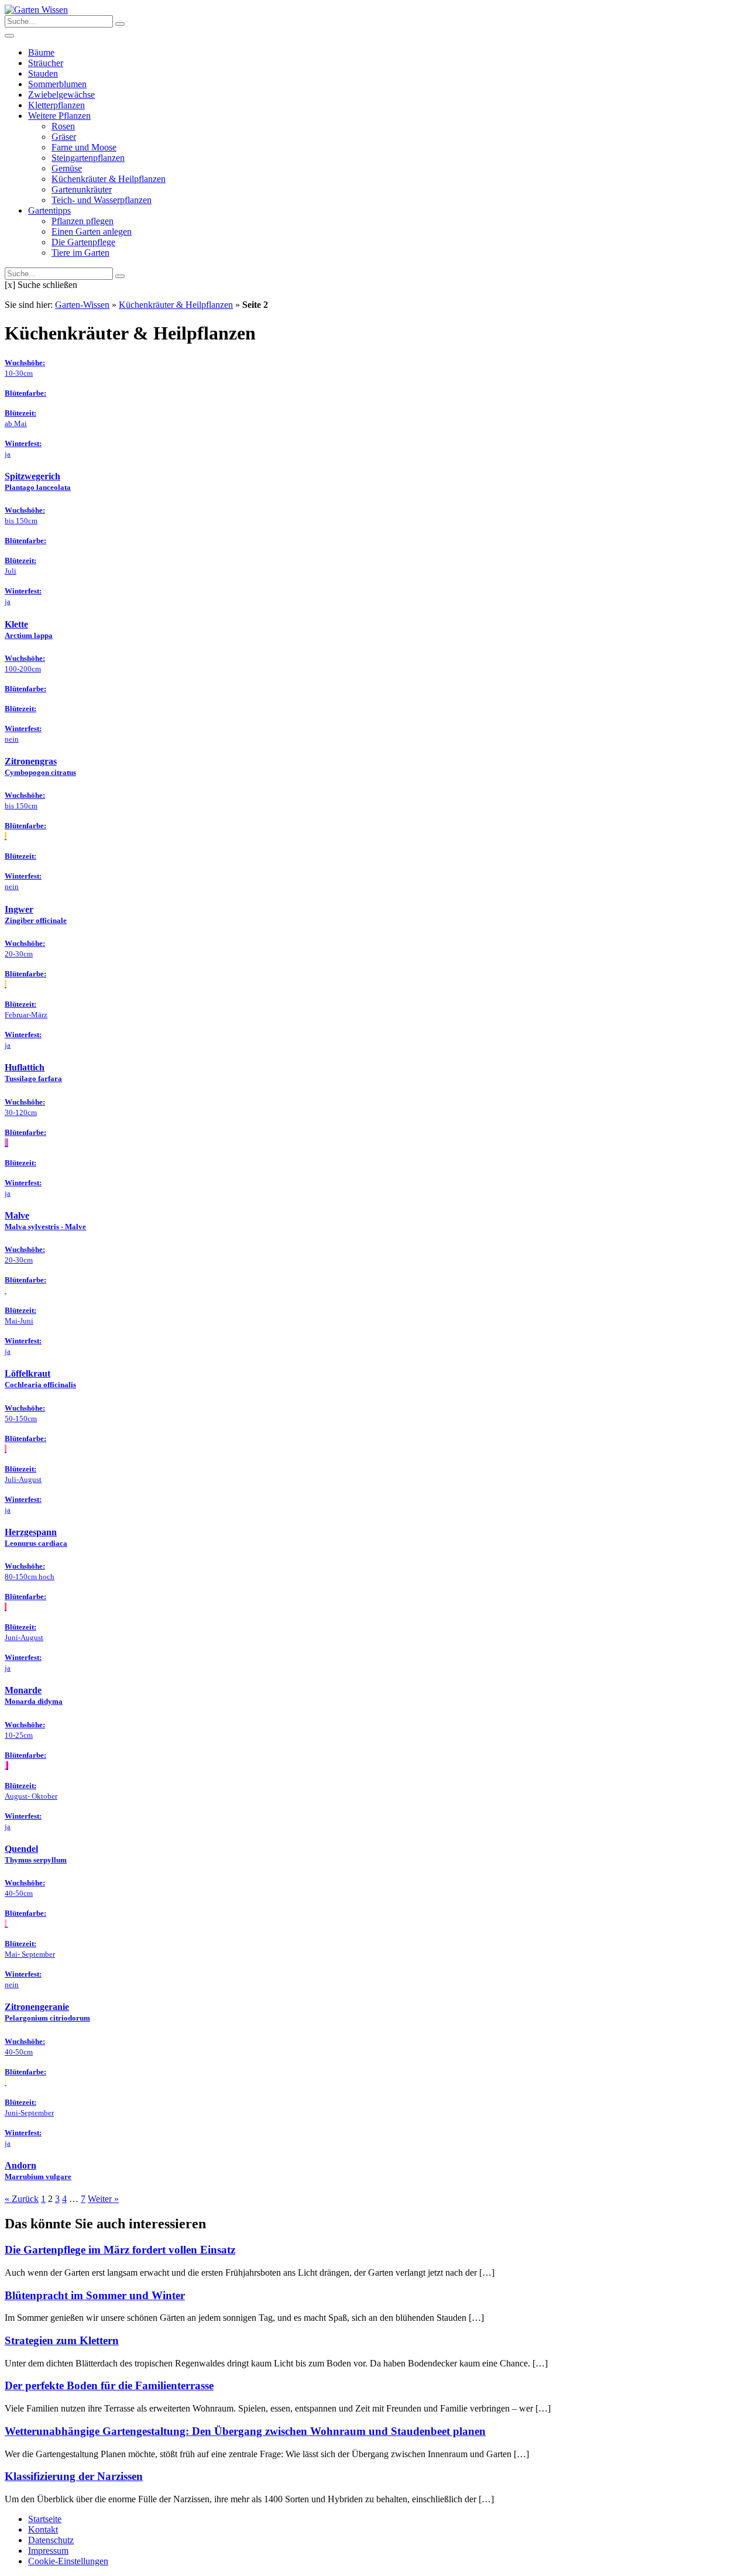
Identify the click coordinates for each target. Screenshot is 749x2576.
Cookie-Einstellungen (68, 2561)
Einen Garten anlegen (92, 231)
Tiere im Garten (80, 253)
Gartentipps (49, 210)
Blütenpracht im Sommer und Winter (95, 2295)
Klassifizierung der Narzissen (74, 2476)
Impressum (48, 2551)
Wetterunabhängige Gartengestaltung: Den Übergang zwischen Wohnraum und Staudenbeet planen (245, 2431)
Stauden (43, 73)
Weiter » (103, 2199)
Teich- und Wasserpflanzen (102, 200)
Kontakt (43, 2529)
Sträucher (46, 63)
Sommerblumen (57, 84)
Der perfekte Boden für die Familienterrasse (109, 2385)
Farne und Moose (84, 147)
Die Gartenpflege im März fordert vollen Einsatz (120, 2250)
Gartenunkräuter (82, 189)
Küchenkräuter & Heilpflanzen (109, 179)
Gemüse (67, 168)
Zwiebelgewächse (61, 95)
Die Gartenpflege (83, 242)
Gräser (64, 137)
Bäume (41, 52)
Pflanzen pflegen (83, 221)
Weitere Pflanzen (59, 116)
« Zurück (22, 2199)
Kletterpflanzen (56, 105)
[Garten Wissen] (36, 10)
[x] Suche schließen (41, 285)
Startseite (45, 2519)
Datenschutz (51, 2540)
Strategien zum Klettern (62, 2340)
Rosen (63, 126)
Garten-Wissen (82, 305)
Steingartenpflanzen (88, 158)
